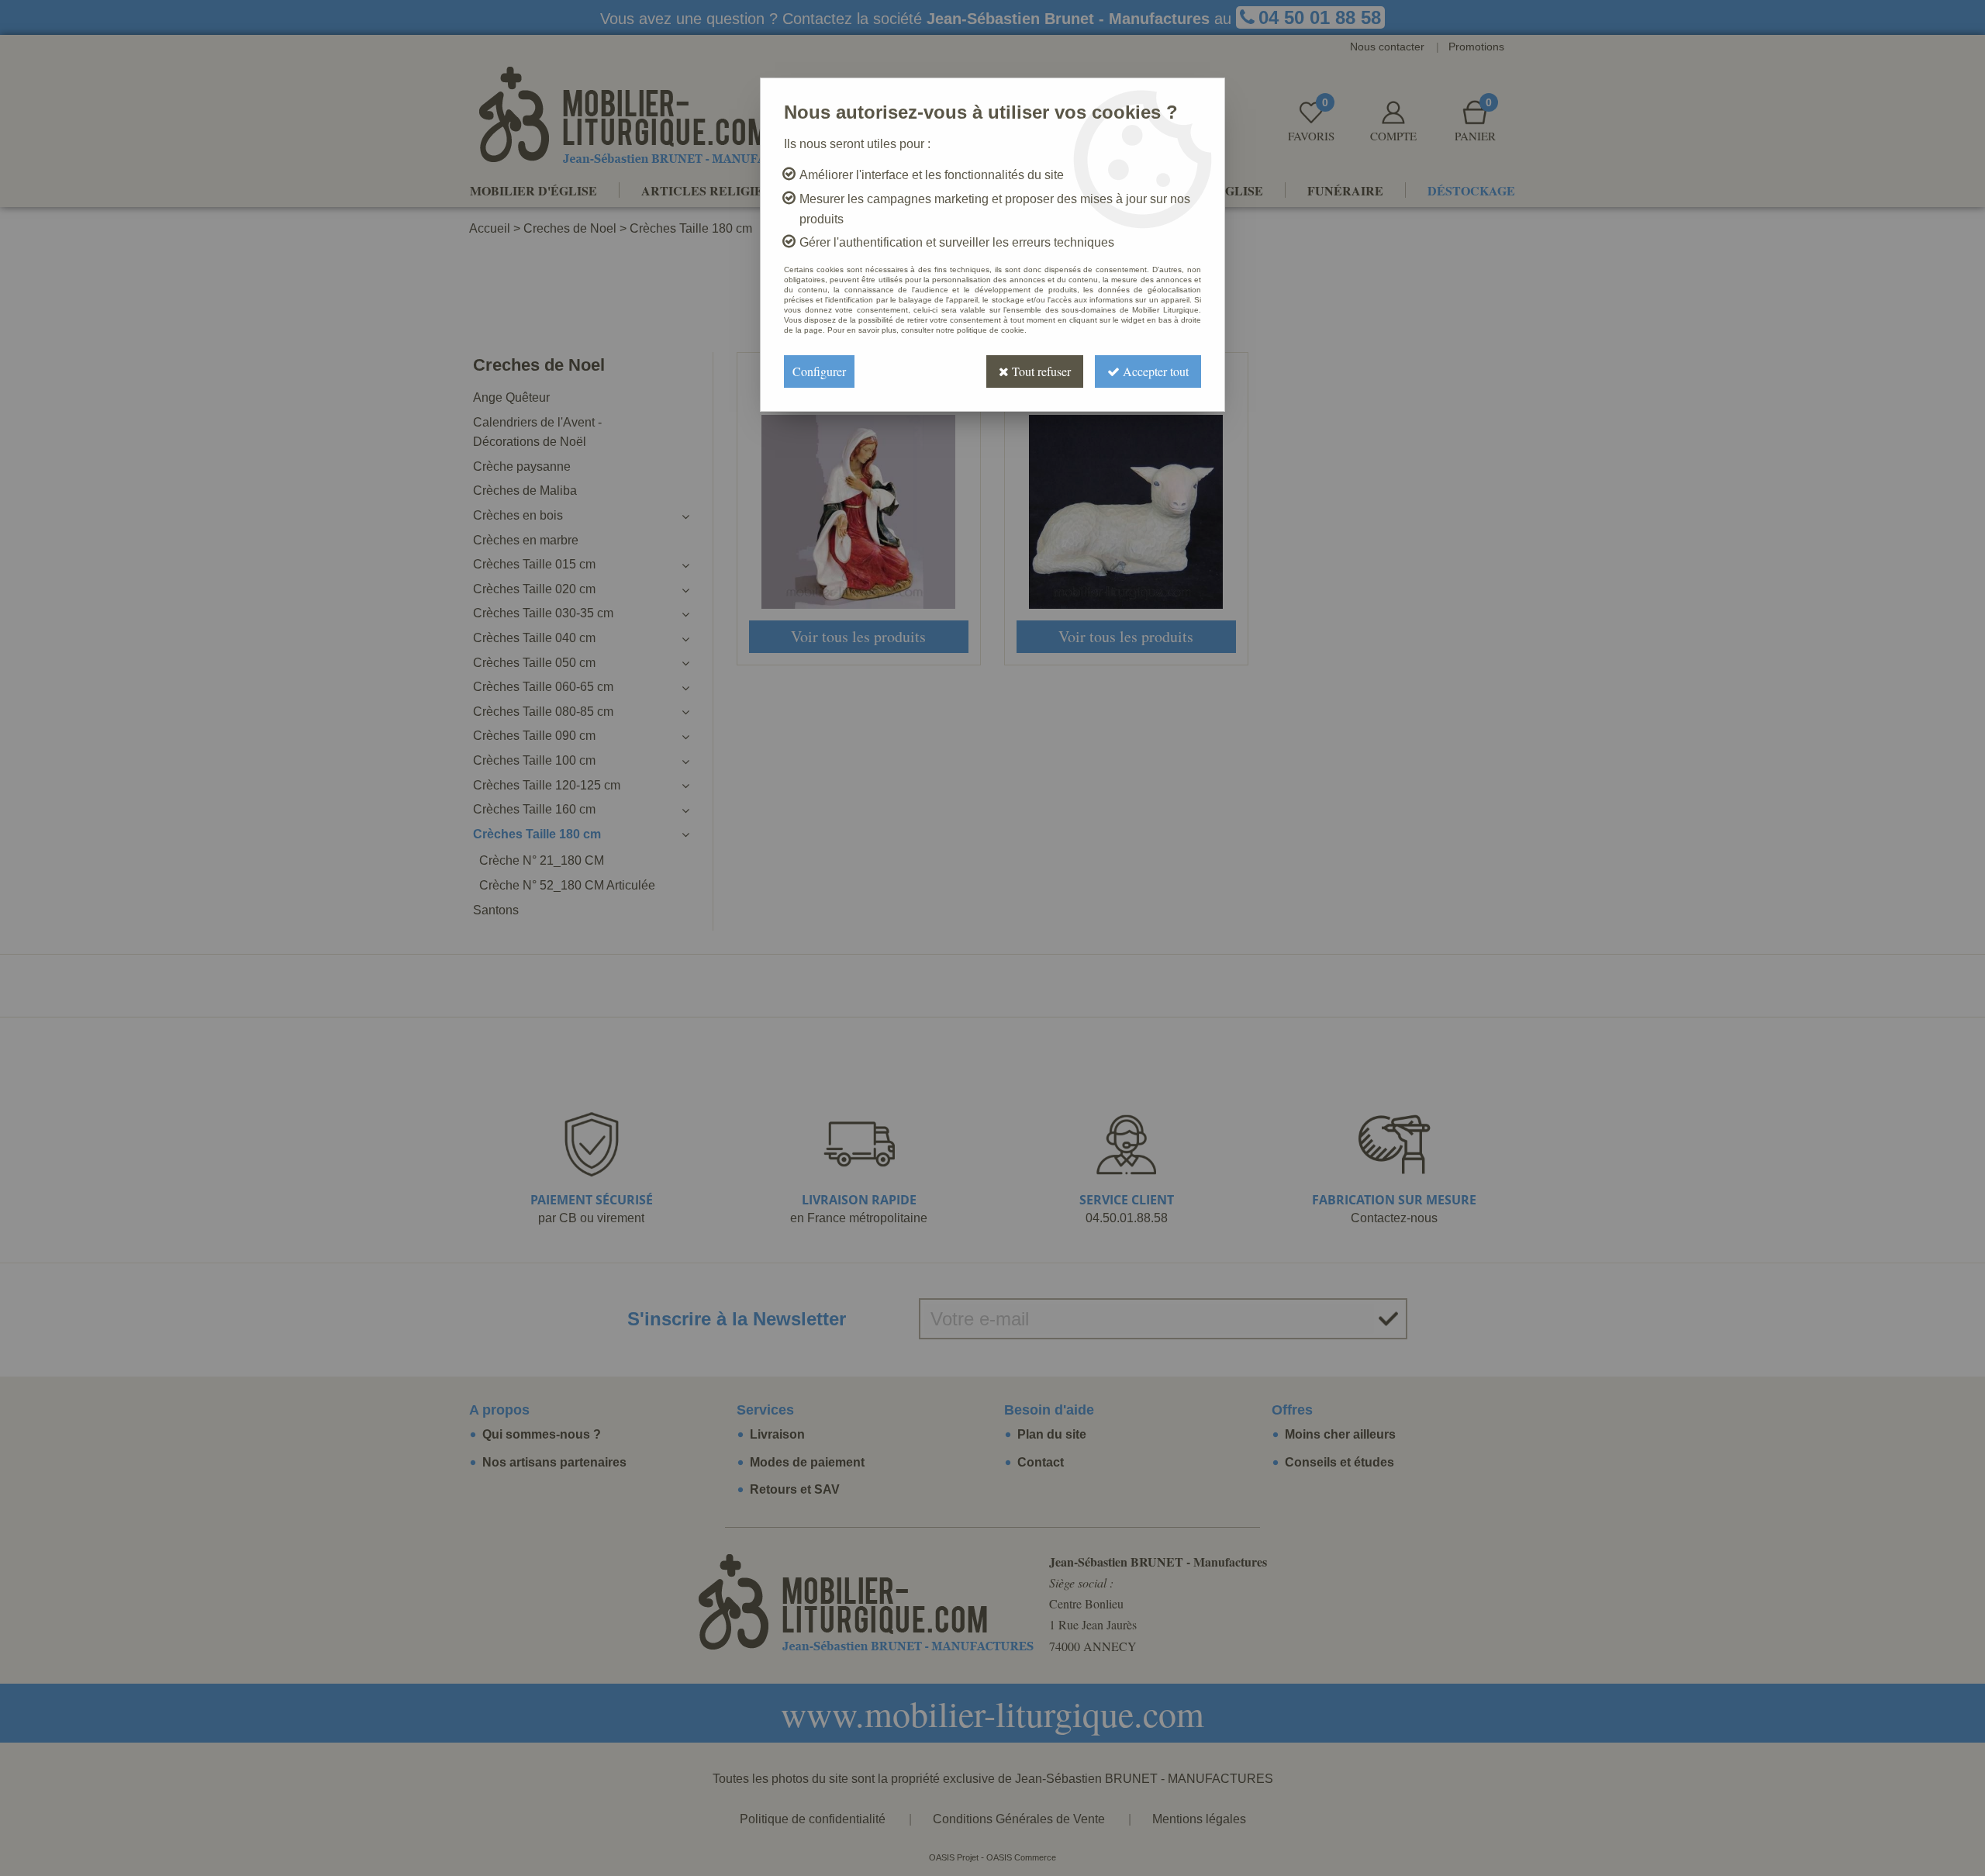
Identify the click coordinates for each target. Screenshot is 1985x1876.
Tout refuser (1040, 371)
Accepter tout (1154, 371)
